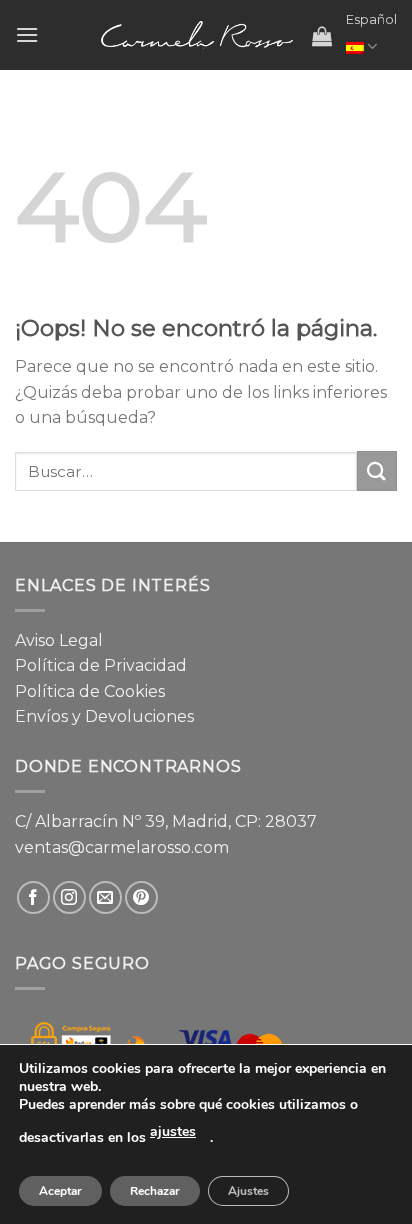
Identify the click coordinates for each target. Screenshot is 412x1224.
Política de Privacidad (101, 665)
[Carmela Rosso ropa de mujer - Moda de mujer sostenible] (197, 34)
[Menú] (27, 34)
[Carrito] (322, 36)
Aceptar (60, 1191)
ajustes (173, 1131)
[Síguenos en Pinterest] (141, 897)
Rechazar (155, 1191)
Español (371, 19)
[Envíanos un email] (105, 897)
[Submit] (377, 470)
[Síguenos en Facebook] (33, 897)
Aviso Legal (59, 640)
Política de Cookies (90, 691)
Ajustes (248, 1191)
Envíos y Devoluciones (104, 716)
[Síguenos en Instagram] (69, 897)
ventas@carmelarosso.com (122, 847)
